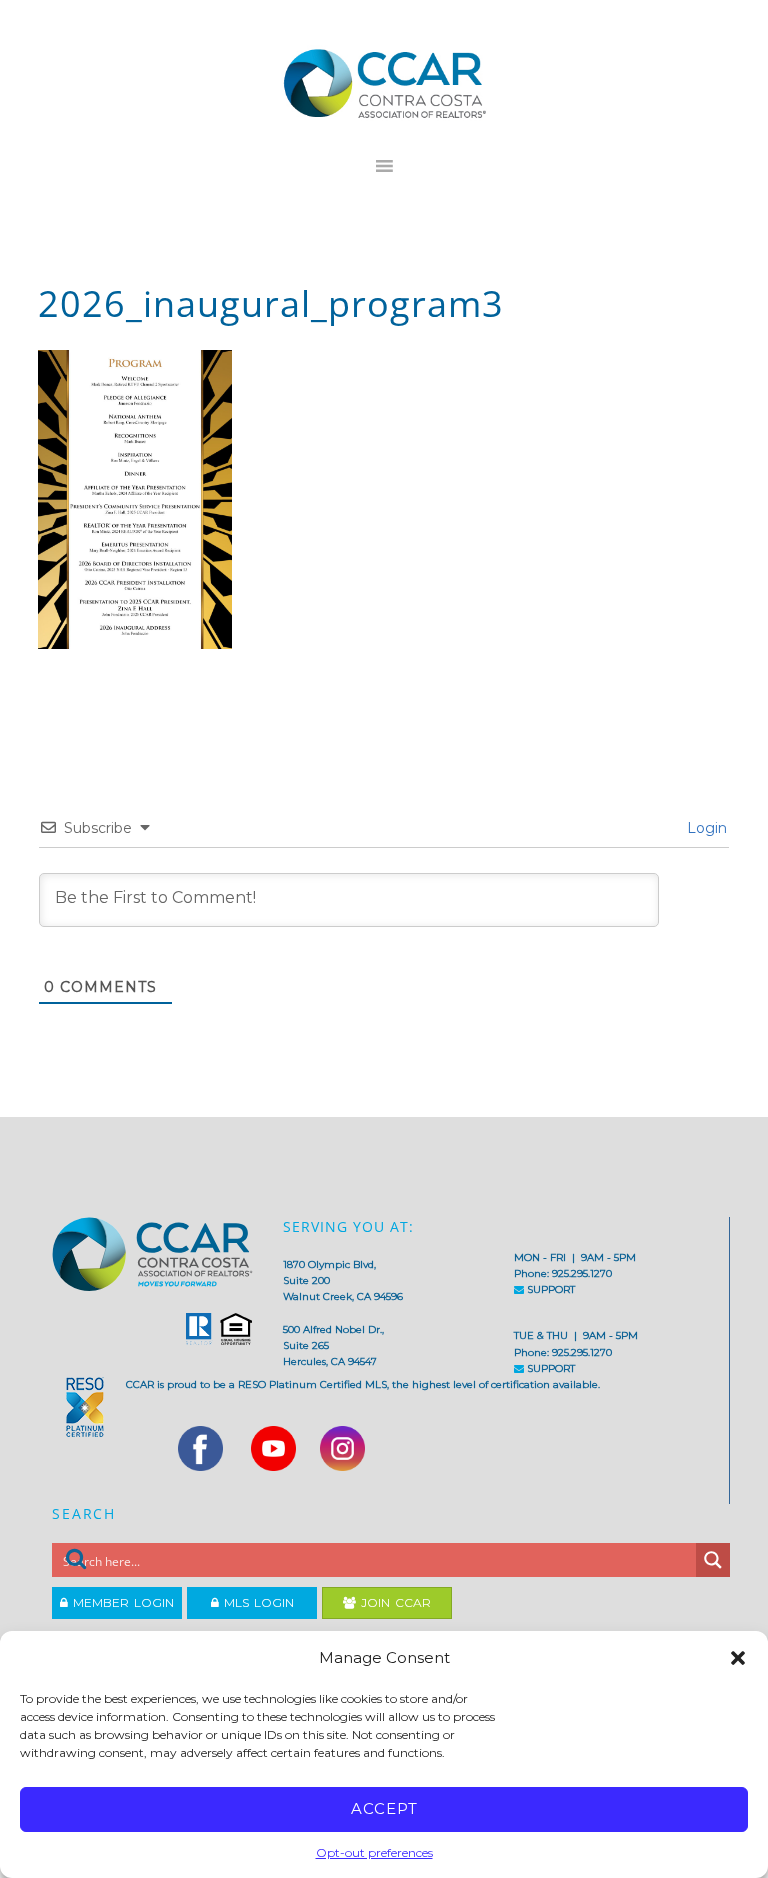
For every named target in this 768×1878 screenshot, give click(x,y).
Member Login (121, 1602)
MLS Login (256, 1602)
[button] (738, 1658)
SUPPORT (549, 1289)
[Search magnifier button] (713, 1560)
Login (705, 828)
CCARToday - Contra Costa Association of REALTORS (383, 83)
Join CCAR (393, 1602)
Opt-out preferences (374, 1852)
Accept (384, 1808)
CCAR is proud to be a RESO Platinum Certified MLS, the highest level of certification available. (363, 1384)
